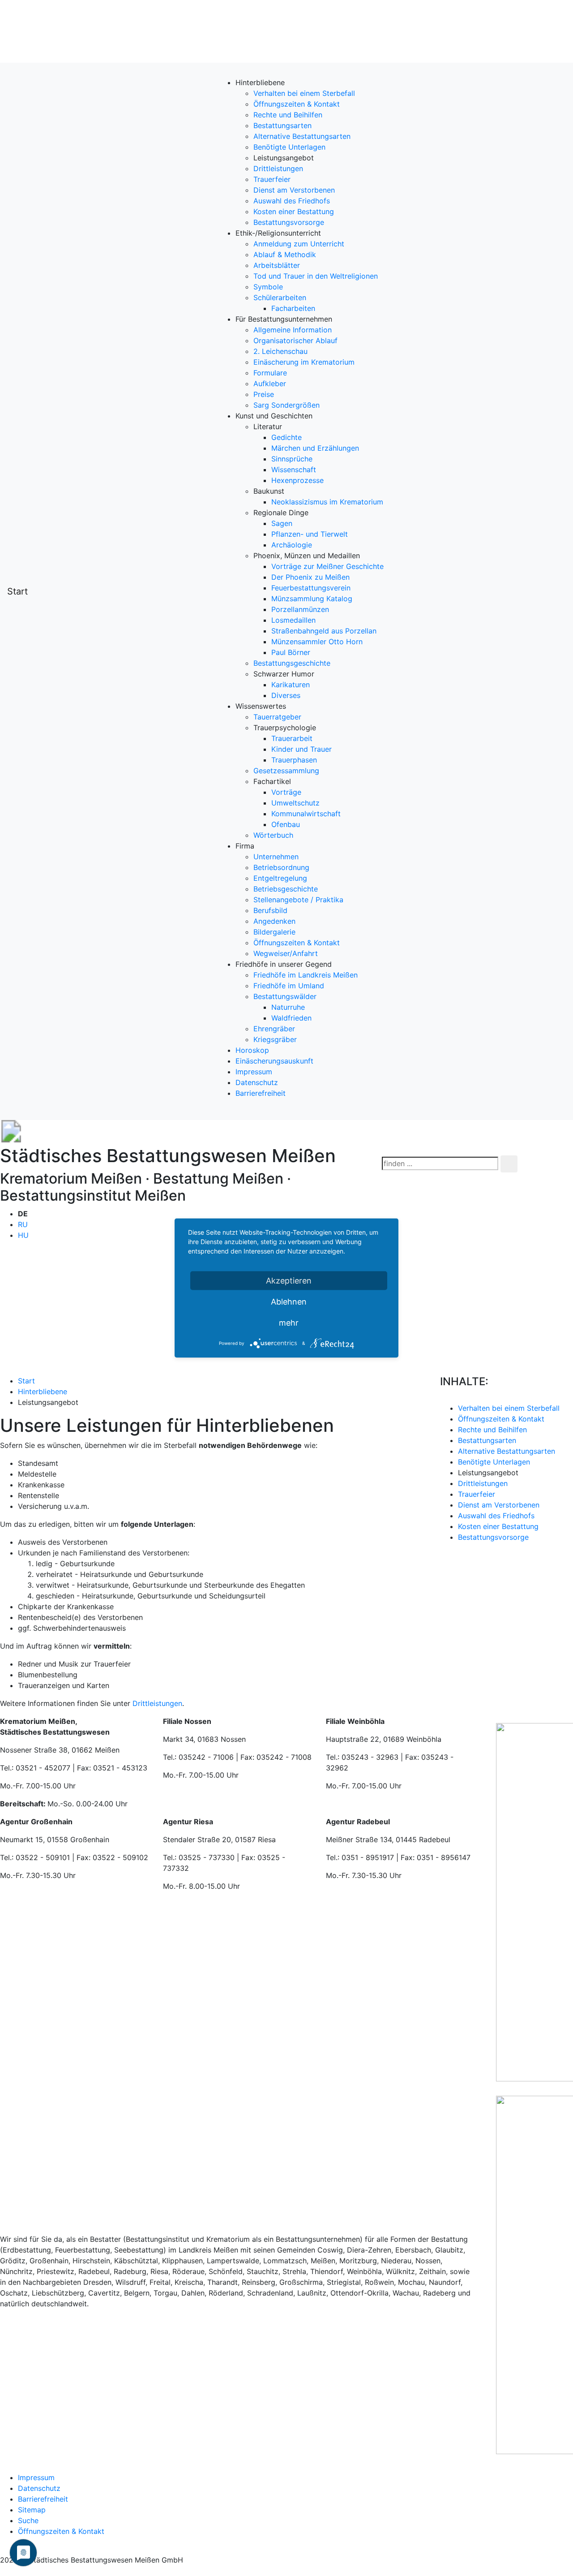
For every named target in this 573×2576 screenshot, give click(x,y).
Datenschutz (257, 1082)
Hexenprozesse (297, 480)
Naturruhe (288, 1007)
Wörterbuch (273, 835)
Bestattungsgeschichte (292, 663)
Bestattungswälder (285, 996)
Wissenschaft (294, 470)
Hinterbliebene (43, 1391)
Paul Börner (291, 652)
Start (17, 591)
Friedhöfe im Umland (289, 986)
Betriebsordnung (281, 867)
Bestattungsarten (282, 125)
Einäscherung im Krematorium (304, 362)
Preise (264, 394)
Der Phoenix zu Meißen (310, 577)
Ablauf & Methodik (285, 254)
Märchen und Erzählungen (315, 448)
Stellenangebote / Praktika (298, 900)
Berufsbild (270, 910)
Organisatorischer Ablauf (295, 340)
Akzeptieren (289, 1281)
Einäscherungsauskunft (274, 1061)
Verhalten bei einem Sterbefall (304, 93)
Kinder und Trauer (301, 749)
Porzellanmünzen (300, 609)
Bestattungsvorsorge (289, 222)
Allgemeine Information (293, 330)
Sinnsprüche (292, 459)
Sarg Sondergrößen (286, 405)
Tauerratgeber (277, 717)
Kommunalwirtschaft (306, 814)
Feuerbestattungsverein (311, 588)
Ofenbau (286, 824)
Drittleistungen (278, 168)
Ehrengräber (274, 1029)
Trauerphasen (294, 760)
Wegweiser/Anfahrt (286, 953)
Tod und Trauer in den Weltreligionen (316, 276)
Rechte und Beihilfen (288, 115)
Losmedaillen (293, 620)
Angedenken (274, 921)
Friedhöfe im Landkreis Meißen (306, 975)
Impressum (254, 1072)
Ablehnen (289, 1302)
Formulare (270, 373)
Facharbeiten (293, 308)
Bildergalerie (274, 932)
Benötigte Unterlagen (289, 147)
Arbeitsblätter (277, 265)
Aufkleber (270, 383)
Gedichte (286, 437)
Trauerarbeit (292, 738)
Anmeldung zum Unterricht (299, 244)
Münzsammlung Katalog (312, 599)
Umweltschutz (295, 803)
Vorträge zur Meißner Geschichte (327, 566)
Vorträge (286, 792)
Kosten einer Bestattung (294, 211)
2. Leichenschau (280, 351)
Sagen (282, 523)
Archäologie (292, 545)
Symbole (268, 287)
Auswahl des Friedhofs (292, 201)
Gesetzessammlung (286, 771)
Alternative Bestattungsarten (302, 136)
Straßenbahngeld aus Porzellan (324, 631)
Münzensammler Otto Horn (317, 642)
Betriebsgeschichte (286, 889)
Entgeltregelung (280, 878)
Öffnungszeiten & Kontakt (297, 104)
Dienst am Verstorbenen (294, 190)
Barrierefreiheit (261, 1093)
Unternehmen (276, 857)
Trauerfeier (272, 179)
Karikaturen (291, 685)
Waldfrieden (291, 1018)
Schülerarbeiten (280, 297)
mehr (289, 1323)
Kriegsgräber (275, 1039)
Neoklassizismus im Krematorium (327, 502)
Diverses (286, 695)
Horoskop (252, 1050)
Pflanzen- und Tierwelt (310, 534)
